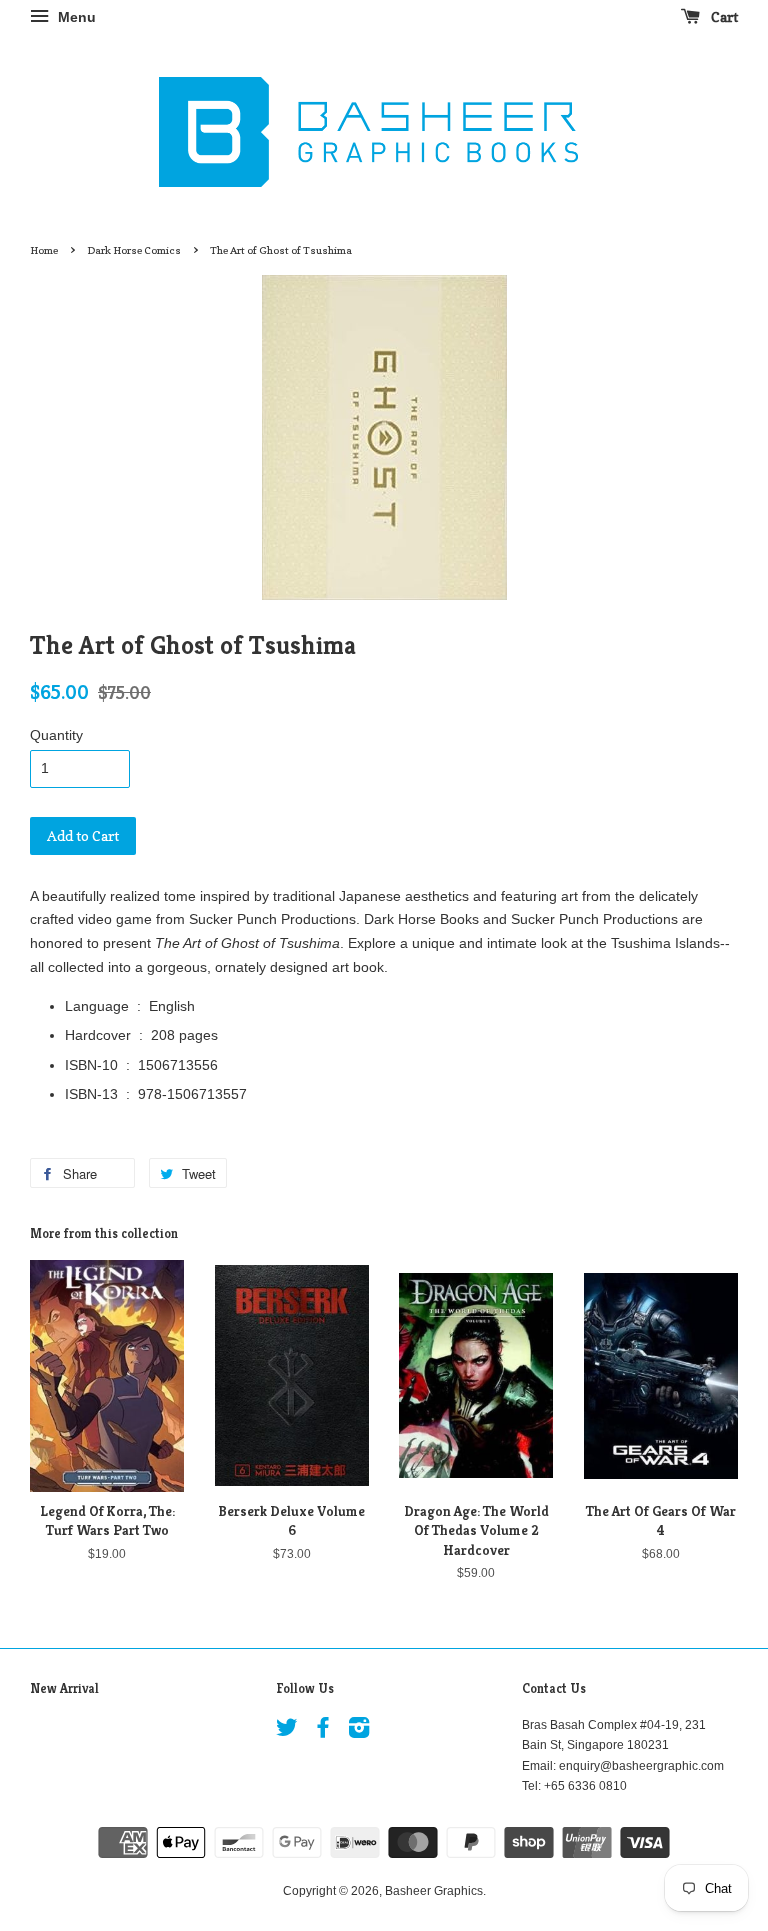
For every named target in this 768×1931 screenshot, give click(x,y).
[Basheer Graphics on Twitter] (287, 1732)
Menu (75, 17)
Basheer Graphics (434, 1891)
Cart (723, 16)
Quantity (56, 735)
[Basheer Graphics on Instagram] (359, 1732)
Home (44, 250)
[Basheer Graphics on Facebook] (323, 1732)
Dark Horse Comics (134, 250)
